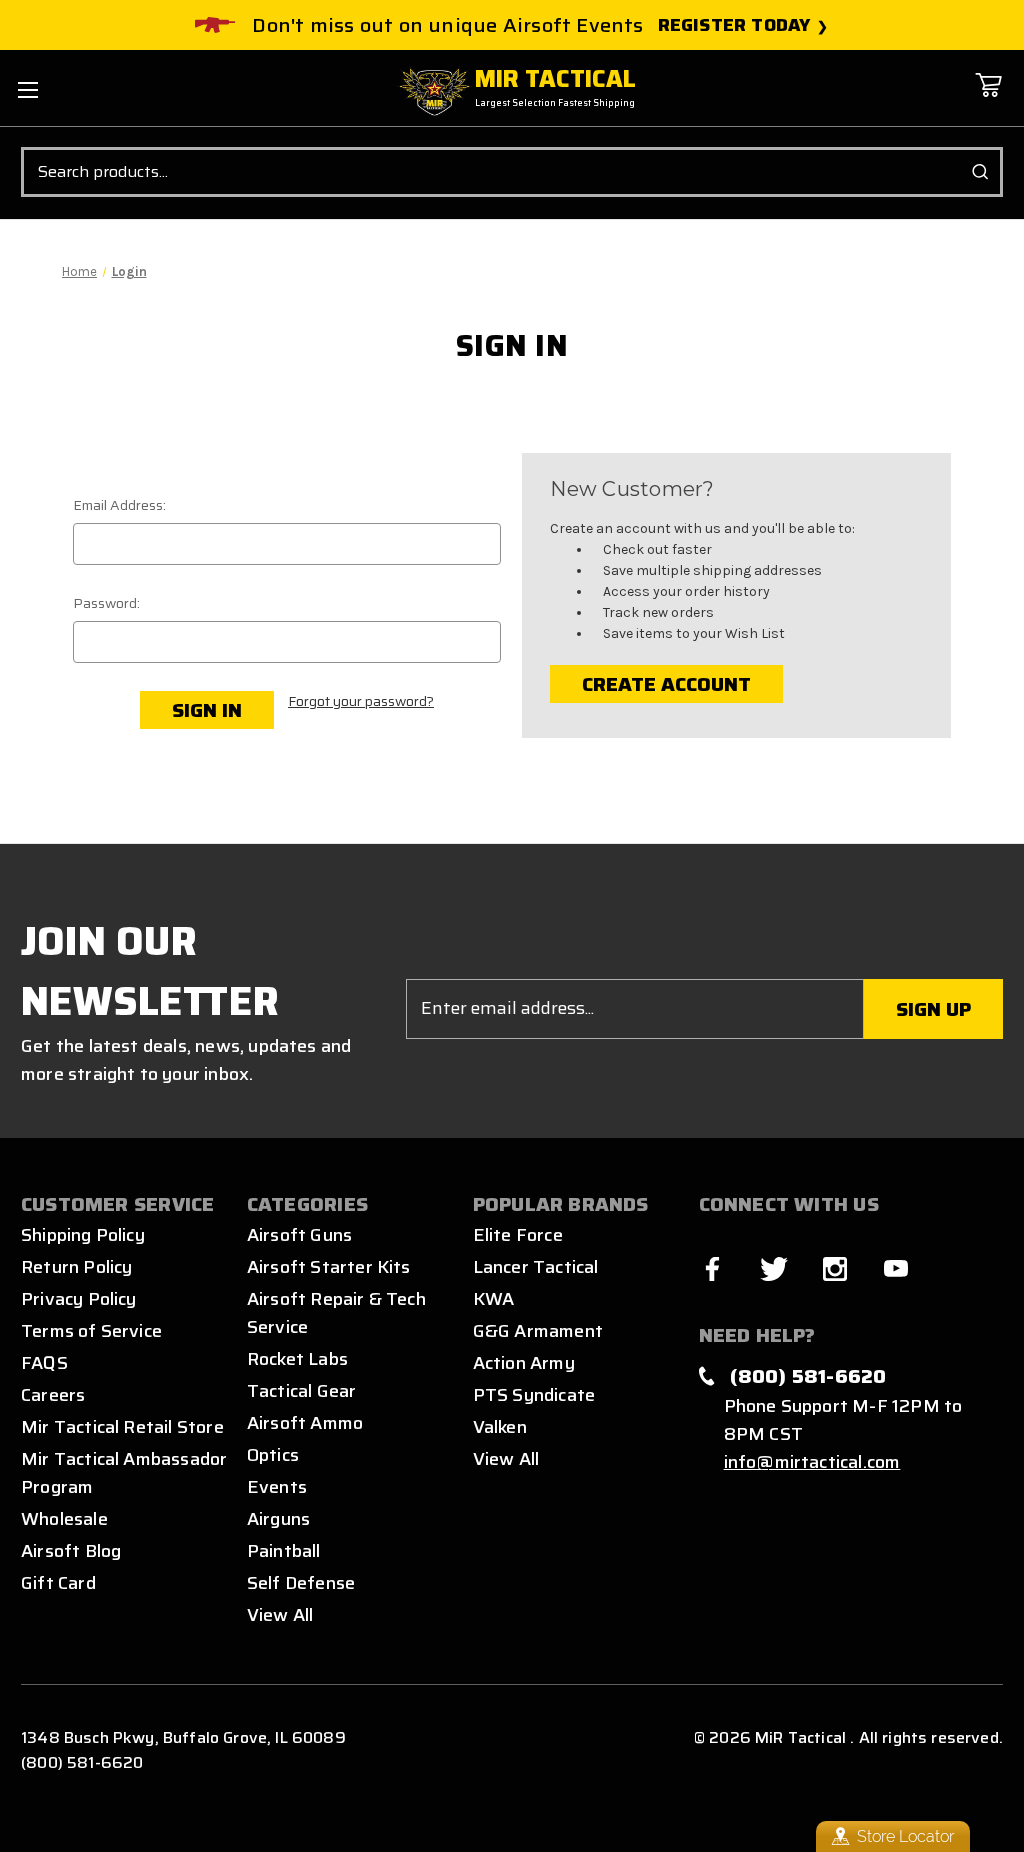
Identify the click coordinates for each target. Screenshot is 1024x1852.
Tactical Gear (301, 1391)
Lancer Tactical (536, 1267)
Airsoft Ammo (305, 1423)
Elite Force (518, 1235)
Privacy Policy (79, 1299)
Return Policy (76, 1267)
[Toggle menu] (27, 89)
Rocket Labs (297, 1359)
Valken (500, 1427)
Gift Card (58, 1583)
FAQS (44, 1363)
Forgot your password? (361, 701)
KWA (494, 1299)
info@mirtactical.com (812, 1462)
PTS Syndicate (534, 1395)
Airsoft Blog (71, 1551)
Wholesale (64, 1519)
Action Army (524, 1363)
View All (280, 1615)
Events (277, 1487)
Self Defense (301, 1583)
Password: (106, 603)
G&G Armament (538, 1331)
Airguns (278, 1519)
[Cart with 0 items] (988, 99)
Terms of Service (91, 1331)
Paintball (284, 1551)
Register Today (734, 25)
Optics (273, 1455)
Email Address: (119, 505)
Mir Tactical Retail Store (122, 1427)
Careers (53, 1395)
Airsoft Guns (299, 1235)
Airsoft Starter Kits (329, 1267)
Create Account (666, 684)
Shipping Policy (83, 1235)
